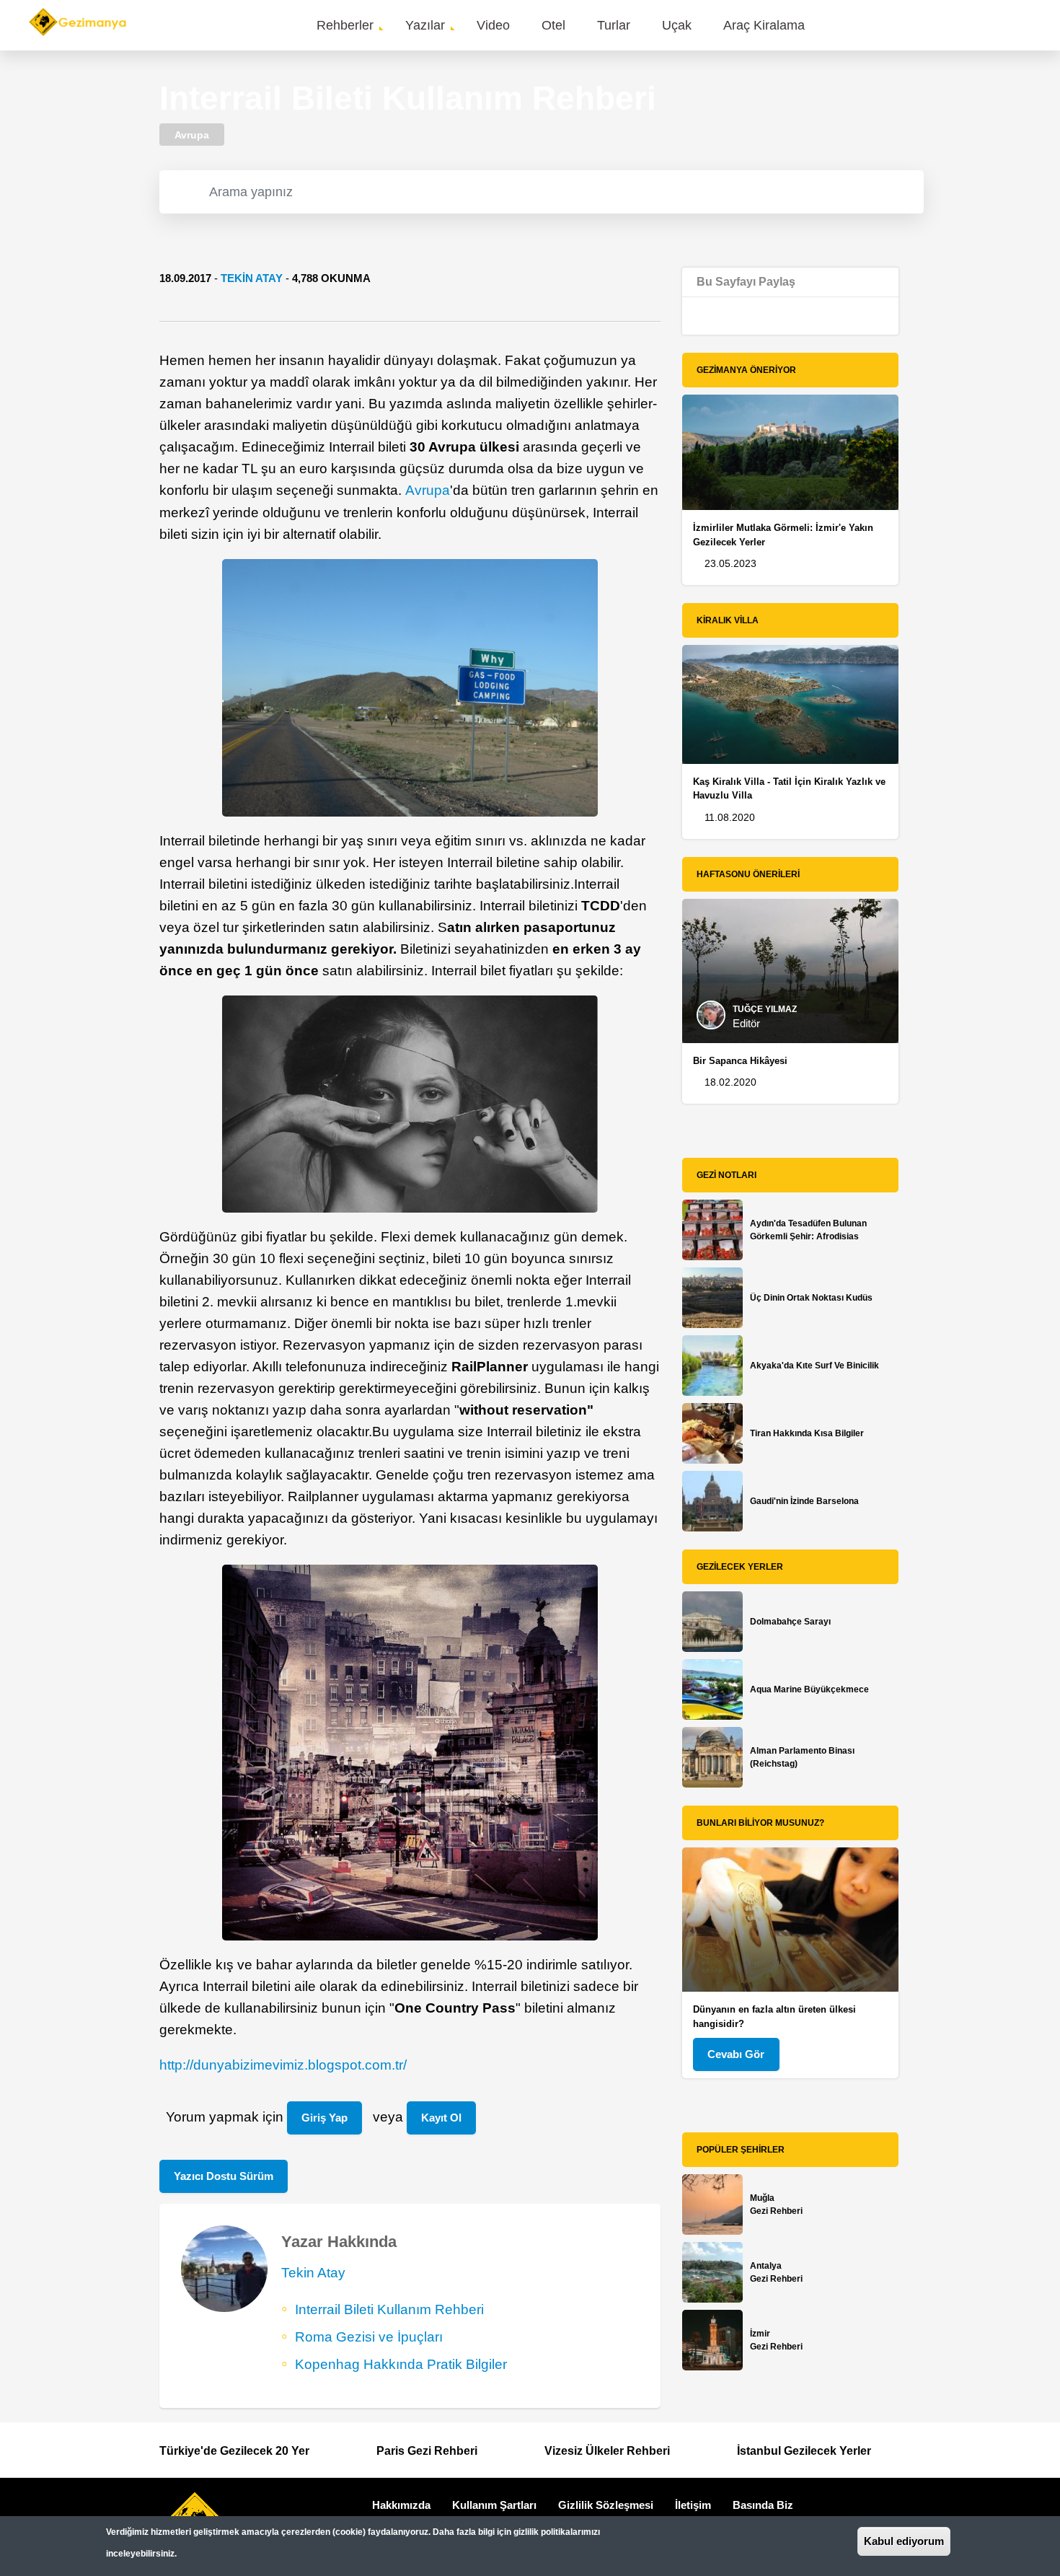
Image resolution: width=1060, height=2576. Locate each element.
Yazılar (425, 25)
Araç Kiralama (764, 25)
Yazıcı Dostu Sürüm (224, 2176)
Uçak (677, 25)
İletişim (693, 2505)
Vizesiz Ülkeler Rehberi (607, 2451)
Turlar (614, 25)
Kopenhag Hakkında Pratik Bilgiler (401, 2364)
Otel (553, 25)
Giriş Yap (324, 2118)
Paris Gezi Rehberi (427, 2451)
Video (493, 25)
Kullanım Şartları (494, 2505)
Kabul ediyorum (904, 2541)
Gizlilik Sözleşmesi (606, 2505)
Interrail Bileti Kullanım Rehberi (389, 2309)
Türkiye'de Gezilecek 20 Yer (234, 2451)
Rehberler (345, 25)
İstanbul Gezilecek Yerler (804, 2451)
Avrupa (428, 490)
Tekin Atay (252, 278)
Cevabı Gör (736, 2054)
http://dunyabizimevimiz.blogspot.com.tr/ (283, 2065)
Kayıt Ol (441, 2118)
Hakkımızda (401, 2505)
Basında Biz (763, 2505)
